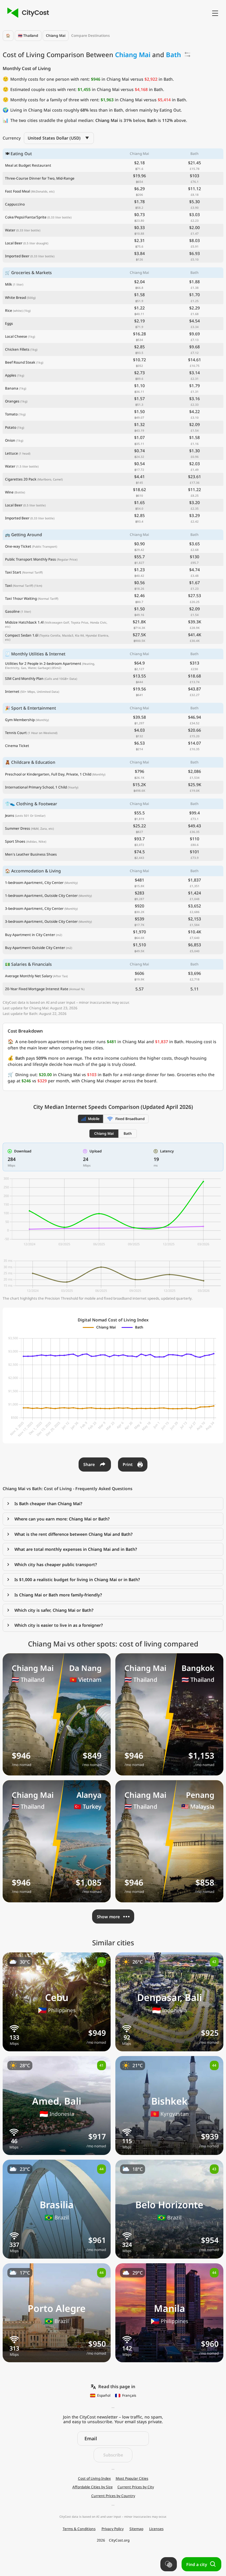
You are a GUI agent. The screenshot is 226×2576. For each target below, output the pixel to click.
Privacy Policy (113, 2529)
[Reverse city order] (187, 54)
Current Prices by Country (113, 2496)
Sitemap (136, 2529)
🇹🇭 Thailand (28, 35)
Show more (108, 1917)
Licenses (156, 2529)
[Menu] (215, 13)
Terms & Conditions (79, 2529)
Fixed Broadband (130, 1119)
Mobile (94, 1119)
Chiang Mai (56, 35)
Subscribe (113, 2455)
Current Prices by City (136, 2487)
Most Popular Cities (132, 2479)
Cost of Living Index (94, 2479)
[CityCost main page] (27, 13)
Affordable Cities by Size (93, 2487)
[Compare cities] (169, 2564)
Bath (128, 1133)
